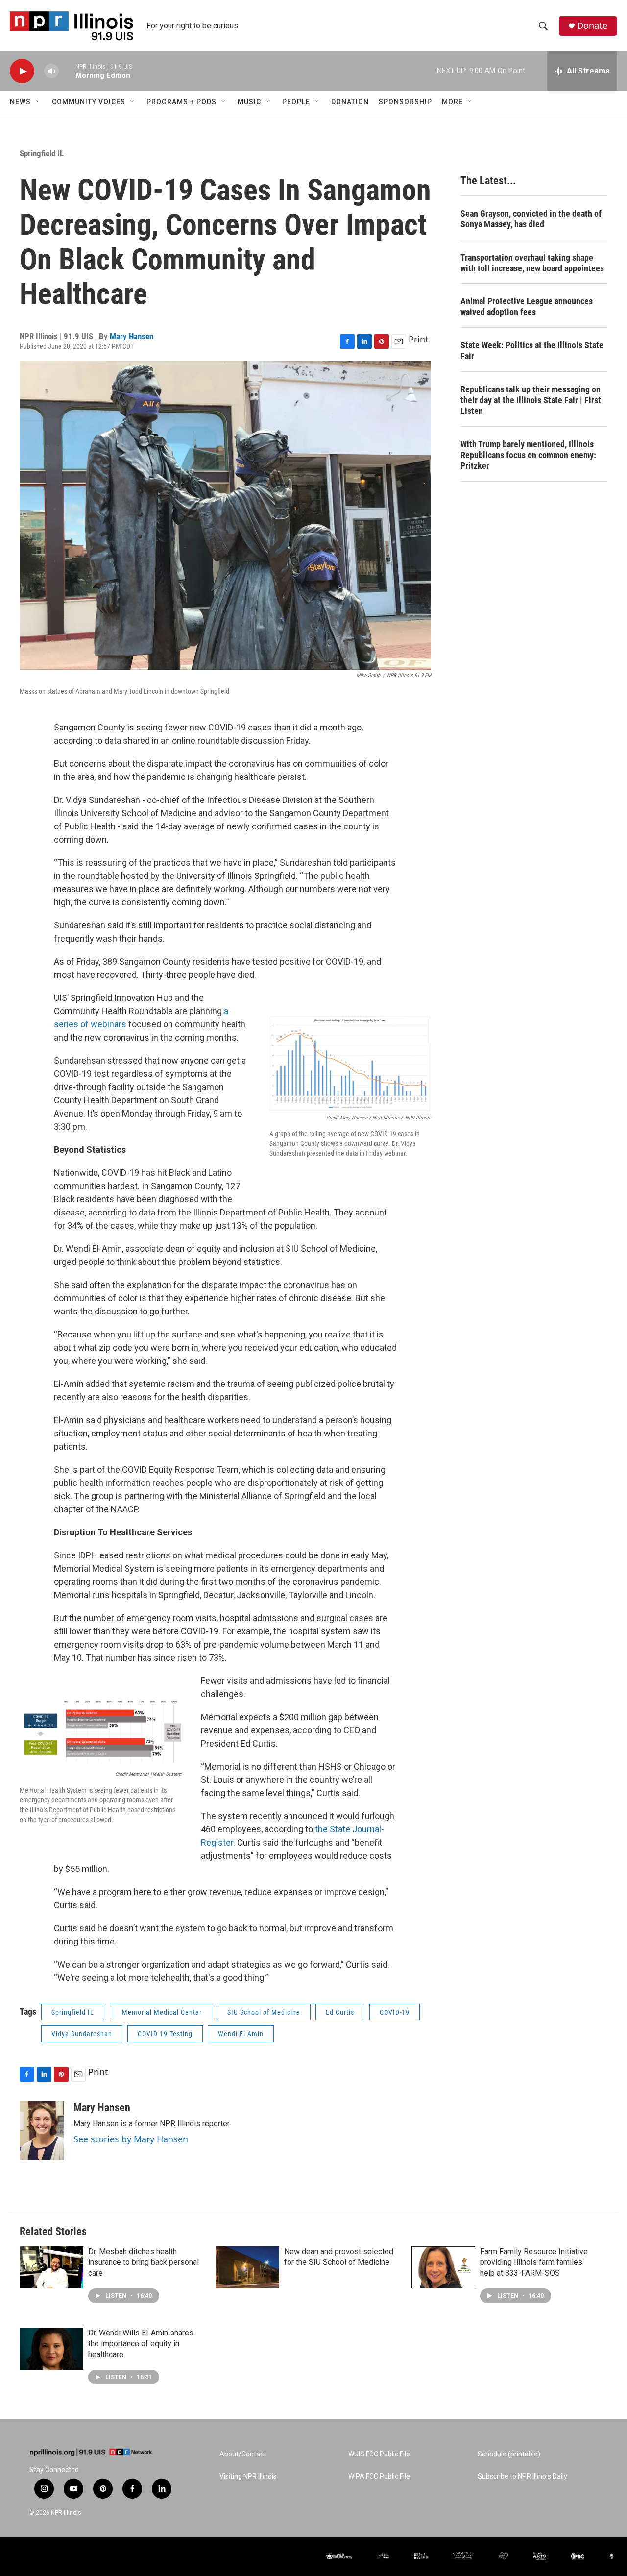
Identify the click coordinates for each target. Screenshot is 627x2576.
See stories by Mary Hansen (131, 2139)
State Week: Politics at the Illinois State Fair (532, 351)
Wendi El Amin (241, 2034)
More (452, 102)
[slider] (67, 71)
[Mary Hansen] (42, 2131)
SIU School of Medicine (264, 2012)
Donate (592, 26)
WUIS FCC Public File (379, 2454)
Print (419, 339)
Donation (350, 102)
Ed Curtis (340, 2012)
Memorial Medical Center (162, 2012)
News (20, 102)
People (296, 102)
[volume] (51, 71)
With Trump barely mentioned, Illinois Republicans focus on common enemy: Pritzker (528, 455)
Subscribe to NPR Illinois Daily (522, 2476)
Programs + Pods (181, 102)
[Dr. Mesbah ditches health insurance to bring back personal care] (51, 2267)
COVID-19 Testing (165, 2034)
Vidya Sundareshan (82, 2034)
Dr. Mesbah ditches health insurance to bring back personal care (144, 2262)
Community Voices (89, 102)
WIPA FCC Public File (379, 2476)
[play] (22, 71)
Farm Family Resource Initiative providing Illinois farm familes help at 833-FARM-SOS (534, 2262)
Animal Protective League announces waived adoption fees (527, 306)
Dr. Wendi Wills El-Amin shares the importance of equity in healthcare (141, 2344)
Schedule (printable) (509, 2454)
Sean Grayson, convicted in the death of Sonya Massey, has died (531, 219)
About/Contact (243, 2454)
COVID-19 (395, 2012)
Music (249, 102)
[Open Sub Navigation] (38, 102)
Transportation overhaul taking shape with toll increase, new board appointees (532, 263)
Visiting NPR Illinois (248, 2476)
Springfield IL (42, 153)
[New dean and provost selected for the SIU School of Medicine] (247, 2267)
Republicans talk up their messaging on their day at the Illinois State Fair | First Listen (531, 400)
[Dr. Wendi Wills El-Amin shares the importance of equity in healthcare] (51, 2349)
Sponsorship (405, 102)
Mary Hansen (132, 336)
